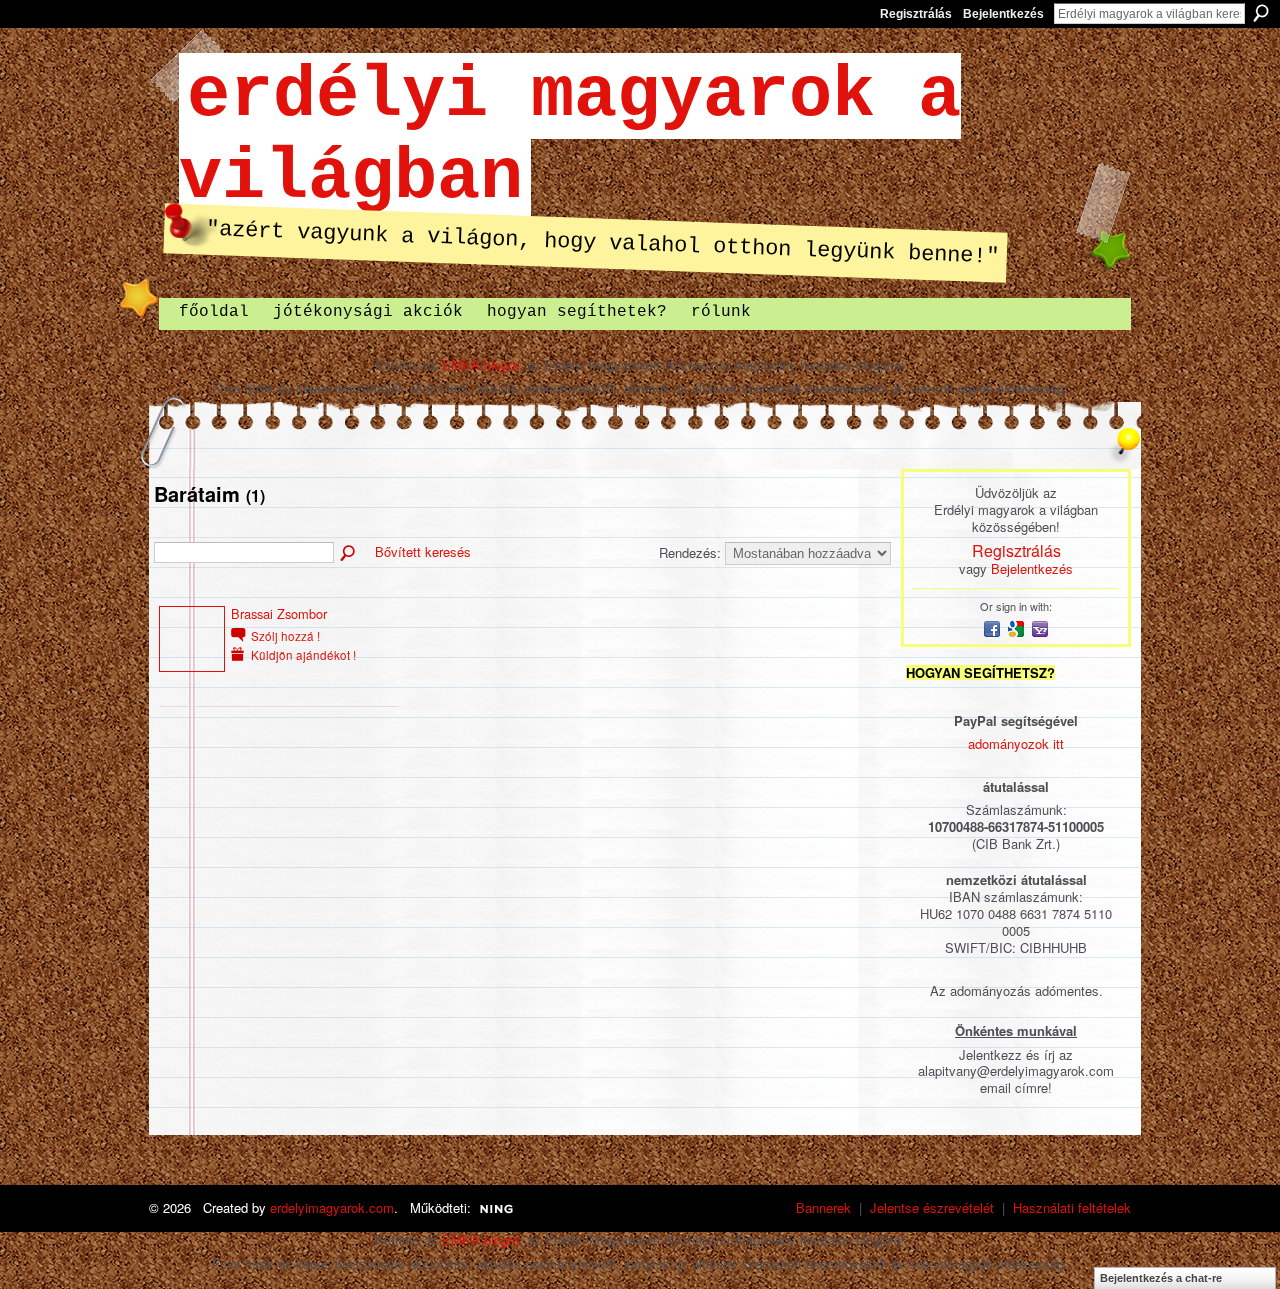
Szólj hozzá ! (285, 636)
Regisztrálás (916, 14)
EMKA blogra (480, 364)
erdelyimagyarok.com (332, 1207)
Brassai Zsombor (279, 613)
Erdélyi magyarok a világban (570, 137)
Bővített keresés (423, 551)
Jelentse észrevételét (932, 1207)
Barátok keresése (349, 554)
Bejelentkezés (1003, 14)
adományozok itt (1016, 743)
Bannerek (823, 1207)
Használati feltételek (1072, 1207)
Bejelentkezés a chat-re (1161, 1278)
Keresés (1261, 13)
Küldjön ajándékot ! (303, 655)
